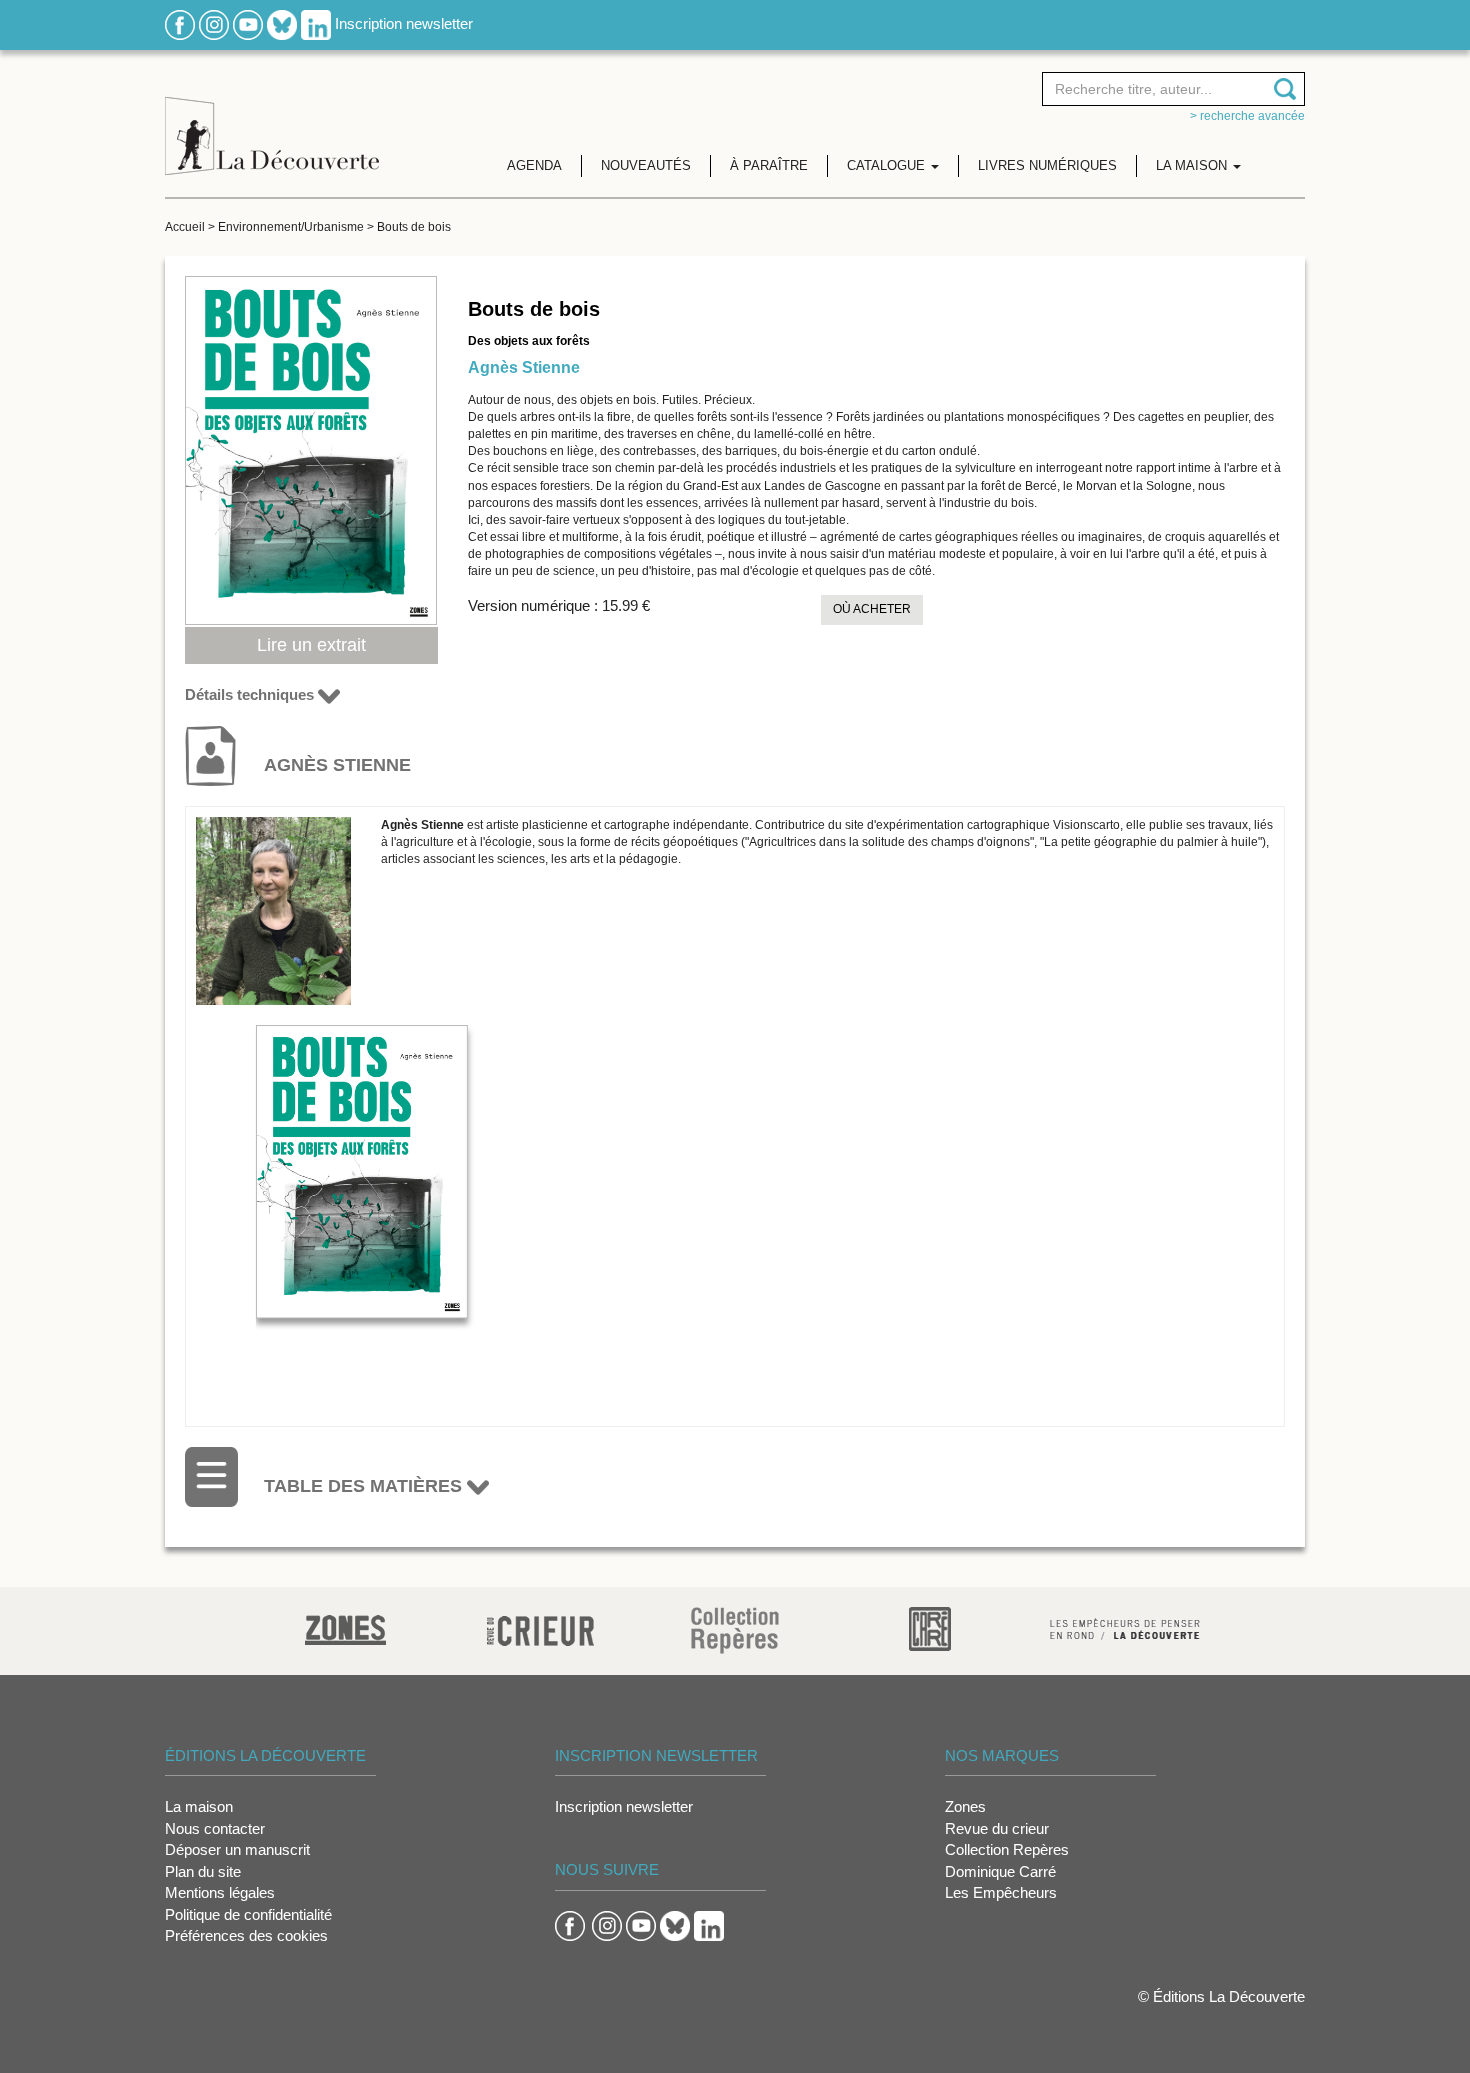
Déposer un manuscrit (237, 1849)
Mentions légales (220, 1892)
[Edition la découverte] (272, 120)
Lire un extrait (311, 645)
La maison (199, 1806)
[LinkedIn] (316, 23)
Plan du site (203, 1871)
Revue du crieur (997, 1828)
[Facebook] (180, 23)
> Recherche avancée (1247, 116)
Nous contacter (215, 1828)
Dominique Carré (1000, 1871)
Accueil (185, 227)
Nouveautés (646, 165)
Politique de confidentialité (248, 1914)
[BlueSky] (282, 23)
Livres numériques (1047, 165)
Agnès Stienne (524, 367)
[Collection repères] (735, 1629)
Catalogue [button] (888, 165)
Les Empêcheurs (1001, 1892)
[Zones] (345, 1627)
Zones (965, 1806)
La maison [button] (1193, 165)
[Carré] (930, 1627)
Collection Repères (1007, 1849)
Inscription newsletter (404, 23)
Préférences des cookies (246, 1935)
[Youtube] (248, 23)
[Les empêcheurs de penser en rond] (1125, 1627)
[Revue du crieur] (540, 1627)
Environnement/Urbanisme (291, 227)
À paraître (769, 165)
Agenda (534, 165)
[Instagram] (214, 23)
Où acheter (872, 609)
